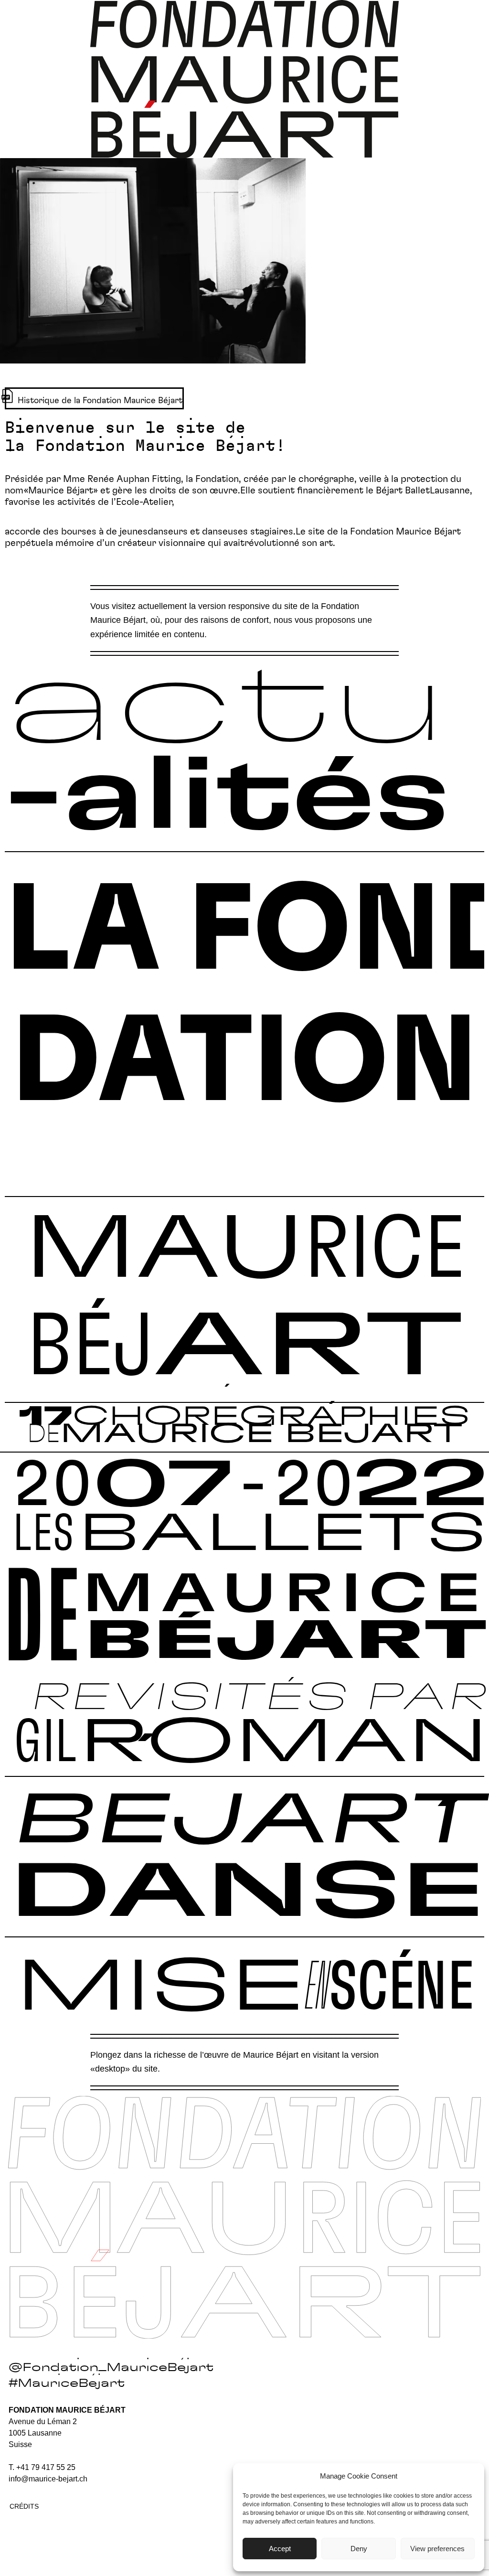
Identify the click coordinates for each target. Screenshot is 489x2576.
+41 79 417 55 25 (46, 2467)
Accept (280, 2549)
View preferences (437, 2549)
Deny (359, 2549)
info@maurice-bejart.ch (48, 2479)
